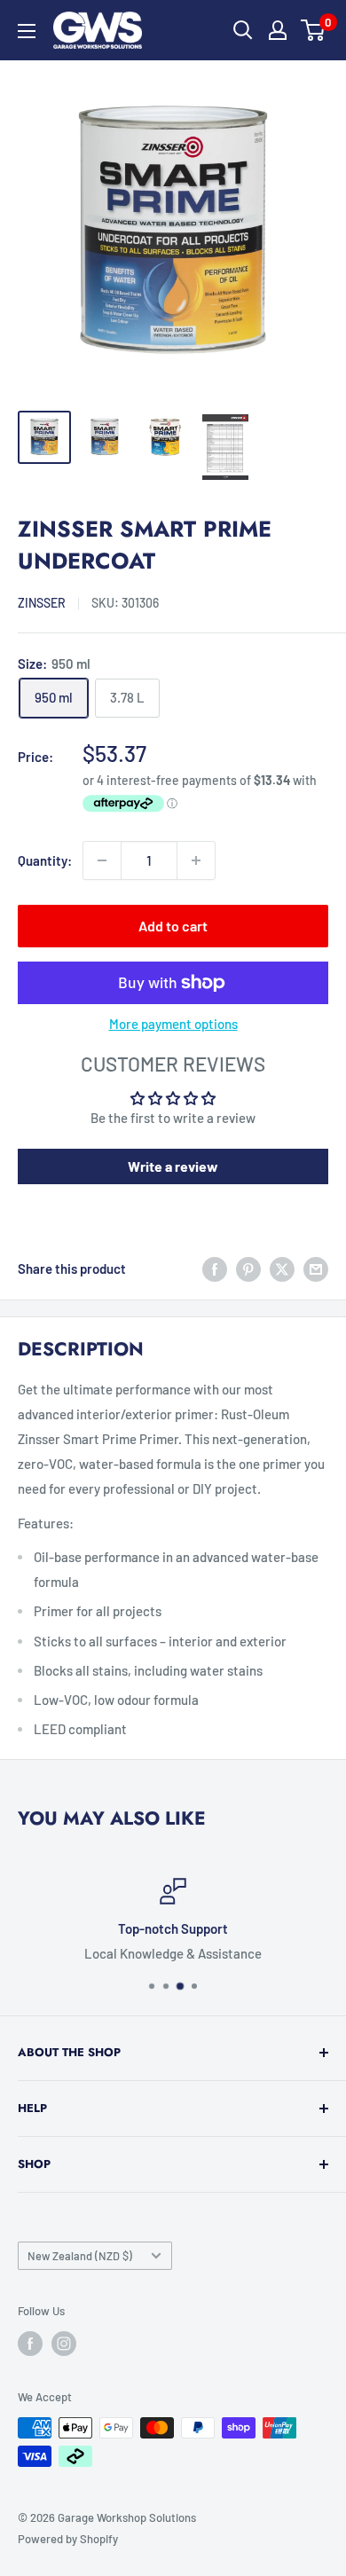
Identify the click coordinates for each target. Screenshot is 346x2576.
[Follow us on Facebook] (30, 2344)
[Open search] (243, 30)
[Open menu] (27, 31)
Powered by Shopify (68, 2539)
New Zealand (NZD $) (80, 2256)
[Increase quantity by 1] (196, 860)
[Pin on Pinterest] (248, 1268)
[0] (314, 30)
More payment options (173, 1024)
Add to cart (173, 926)
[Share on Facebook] (215, 1268)
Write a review (173, 1166)
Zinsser (42, 603)
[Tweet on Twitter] (282, 1268)
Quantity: (45, 860)
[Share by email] (316, 1268)
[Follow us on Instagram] (64, 2344)
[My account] (278, 30)
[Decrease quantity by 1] (102, 860)
